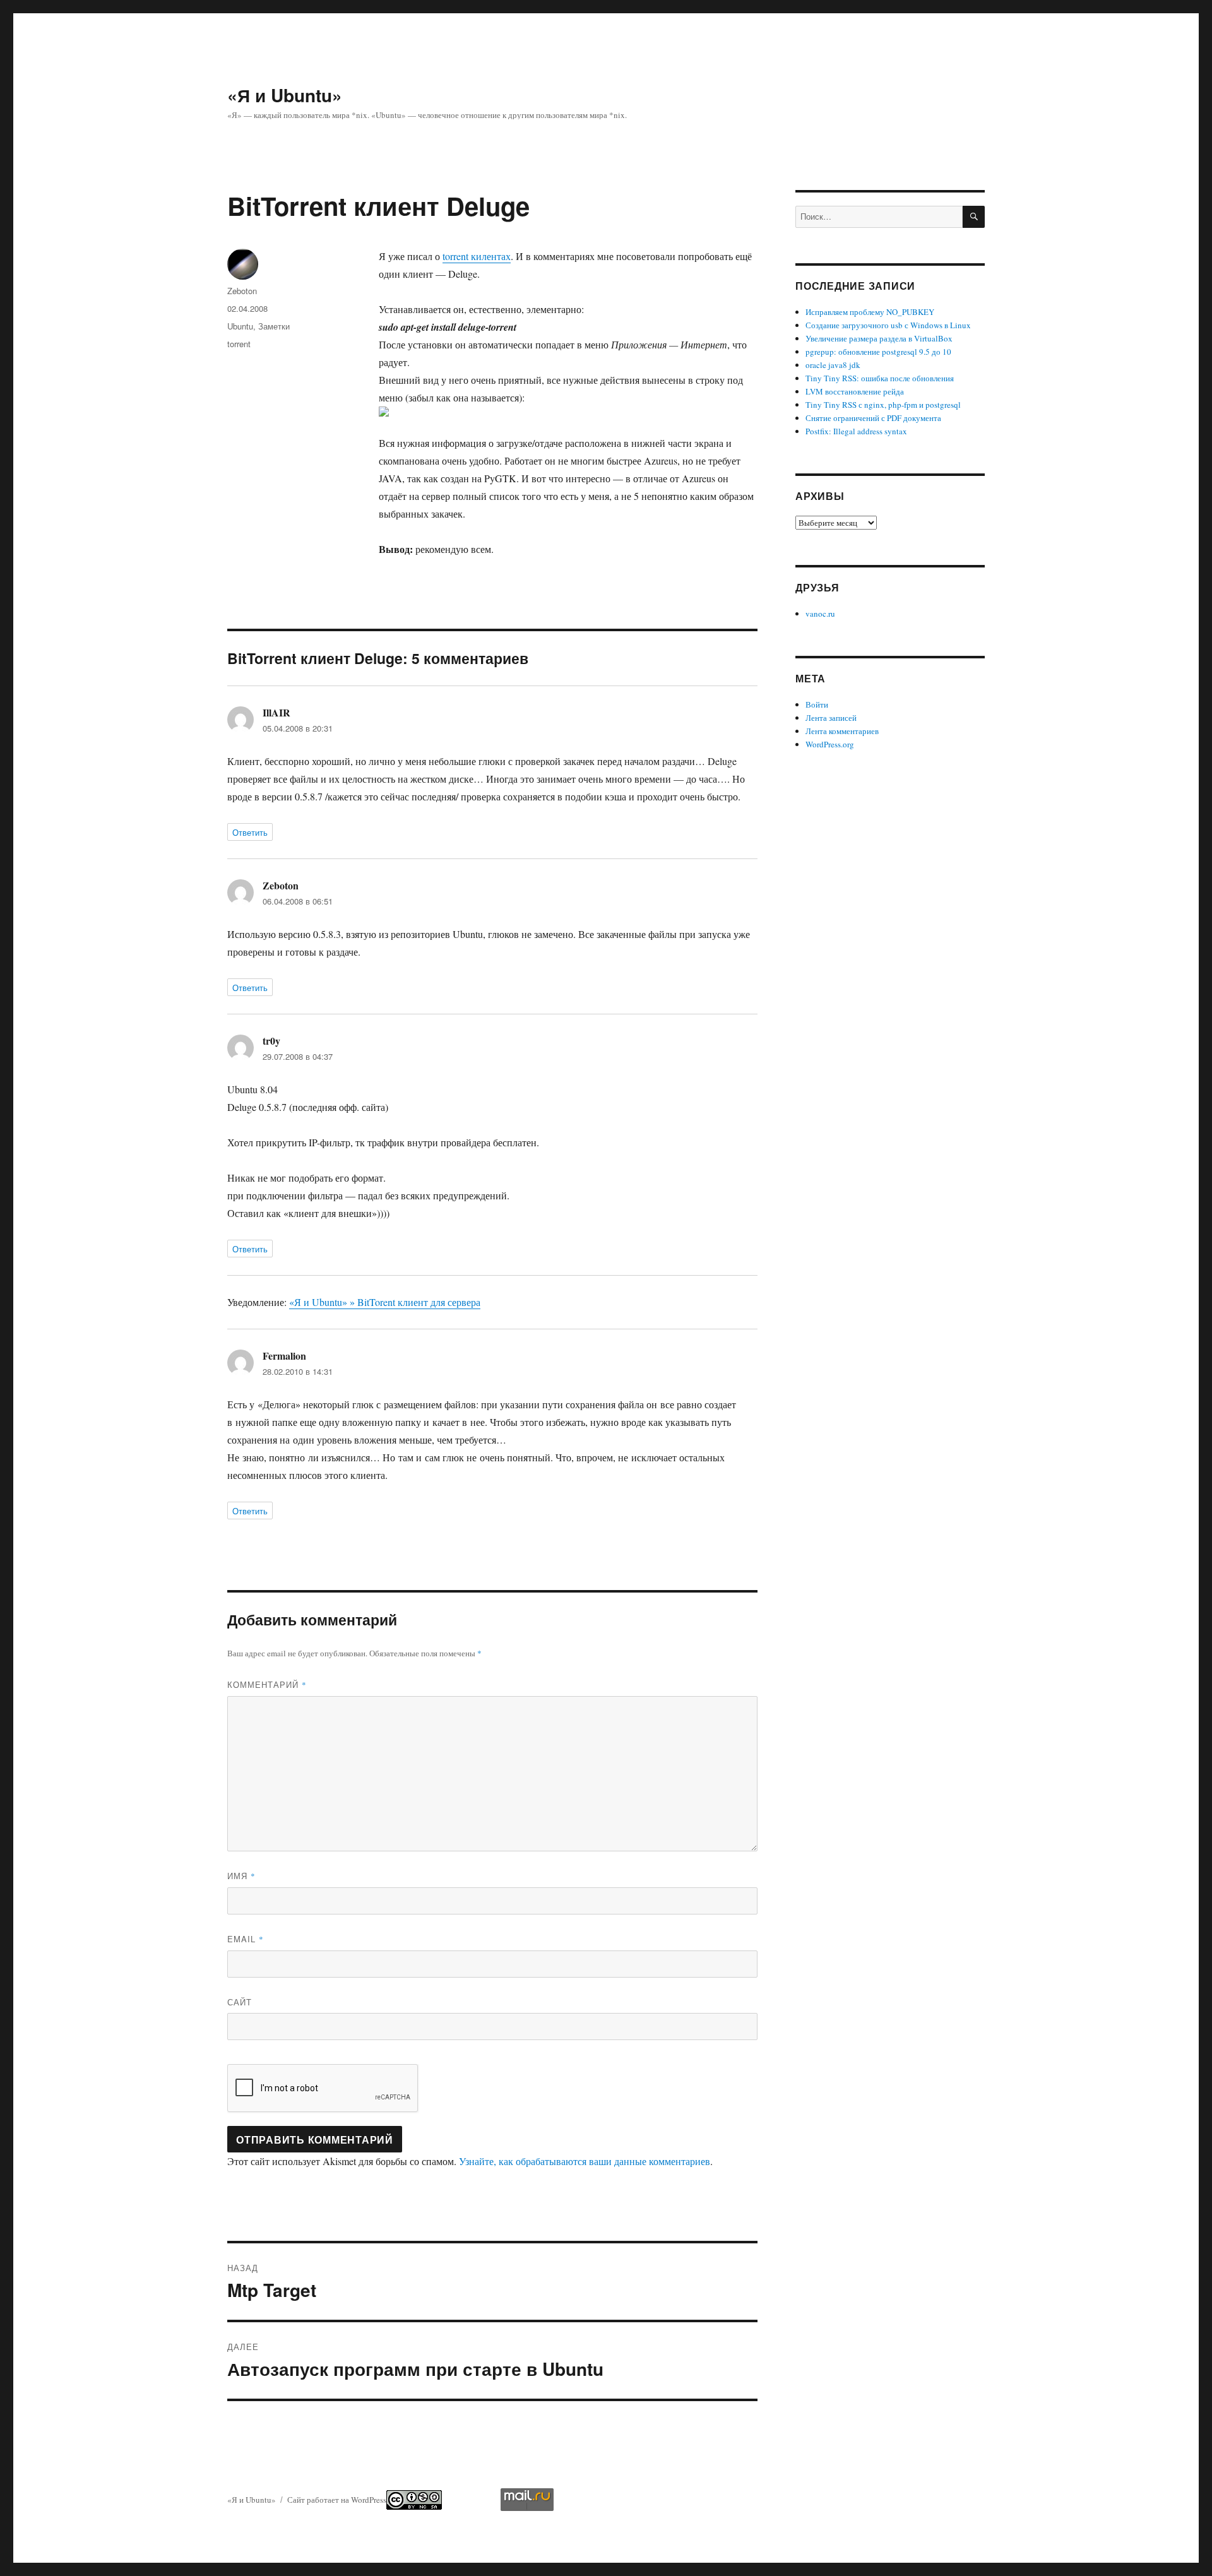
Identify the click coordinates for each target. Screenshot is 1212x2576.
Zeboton (242, 291)
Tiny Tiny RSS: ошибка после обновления (880, 378)
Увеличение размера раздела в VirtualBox (879, 338)
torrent (239, 344)
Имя (241, 1876)
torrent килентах (477, 256)
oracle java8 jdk (833, 365)
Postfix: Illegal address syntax (856, 431)
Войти (817, 704)
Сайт (240, 2002)
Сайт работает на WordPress (337, 2500)
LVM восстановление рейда (855, 391)
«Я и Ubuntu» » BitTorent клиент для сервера (385, 1302)
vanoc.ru (820, 614)
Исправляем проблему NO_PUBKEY (870, 312)
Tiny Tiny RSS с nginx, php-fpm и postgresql (883, 405)
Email (246, 1939)
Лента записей (831, 718)
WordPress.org (830, 744)
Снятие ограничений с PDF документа (873, 418)
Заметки (274, 326)
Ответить (250, 832)
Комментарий (267, 1684)
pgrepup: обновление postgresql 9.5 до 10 (878, 352)
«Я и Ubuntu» (285, 95)
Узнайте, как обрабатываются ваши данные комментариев (585, 2161)
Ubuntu (240, 326)
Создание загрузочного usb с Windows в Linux (888, 325)
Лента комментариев (842, 731)
